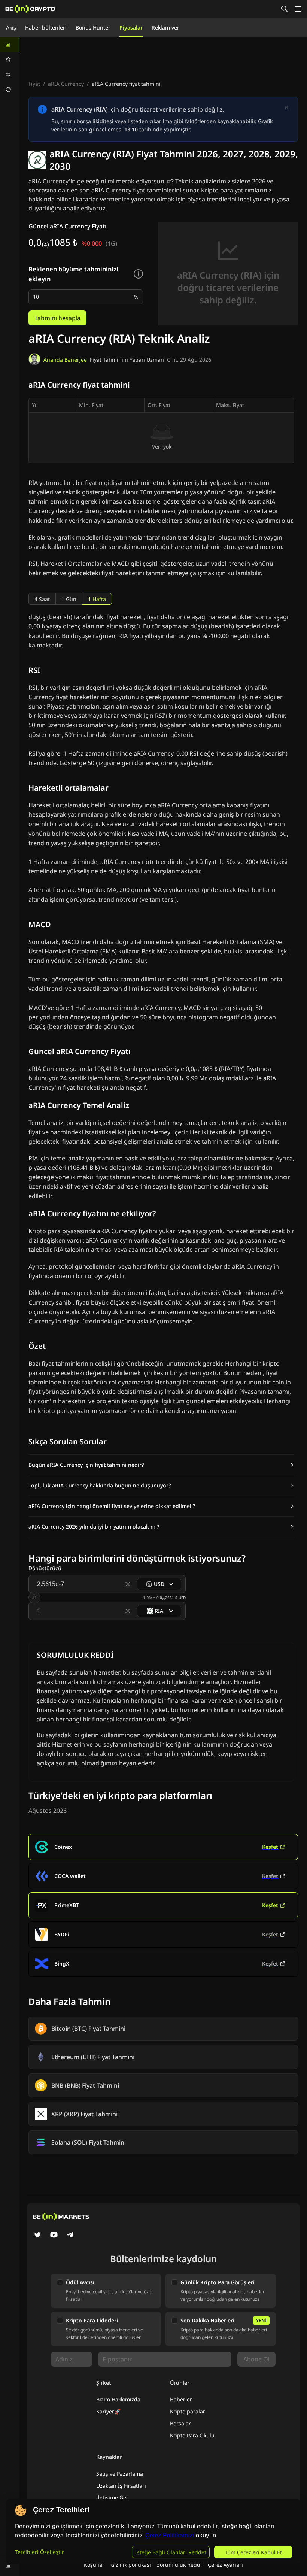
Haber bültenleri (46, 28)
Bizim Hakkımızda (118, 2399)
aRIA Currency (66, 84)
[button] (161, 1465)
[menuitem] (10, 45)
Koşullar (94, 2565)
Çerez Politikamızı (170, 2535)
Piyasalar (131, 28)
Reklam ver (165, 28)
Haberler (181, 2399)
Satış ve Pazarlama (120, 2474)
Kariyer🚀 (108, 2411)
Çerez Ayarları (225, 2565)
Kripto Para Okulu (192, 2435)
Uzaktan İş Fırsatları (121, 2486)
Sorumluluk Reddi (179, 2565)
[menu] (10, 67)
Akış (11, 28)
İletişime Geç (113, 2498)
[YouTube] (54, 2236)
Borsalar (180, 2423)
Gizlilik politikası (131, 2565)
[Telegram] (70, 2236)
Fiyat (34, 84)
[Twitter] (37, 2236)
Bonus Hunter (93, 28)
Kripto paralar (188, 2411)
